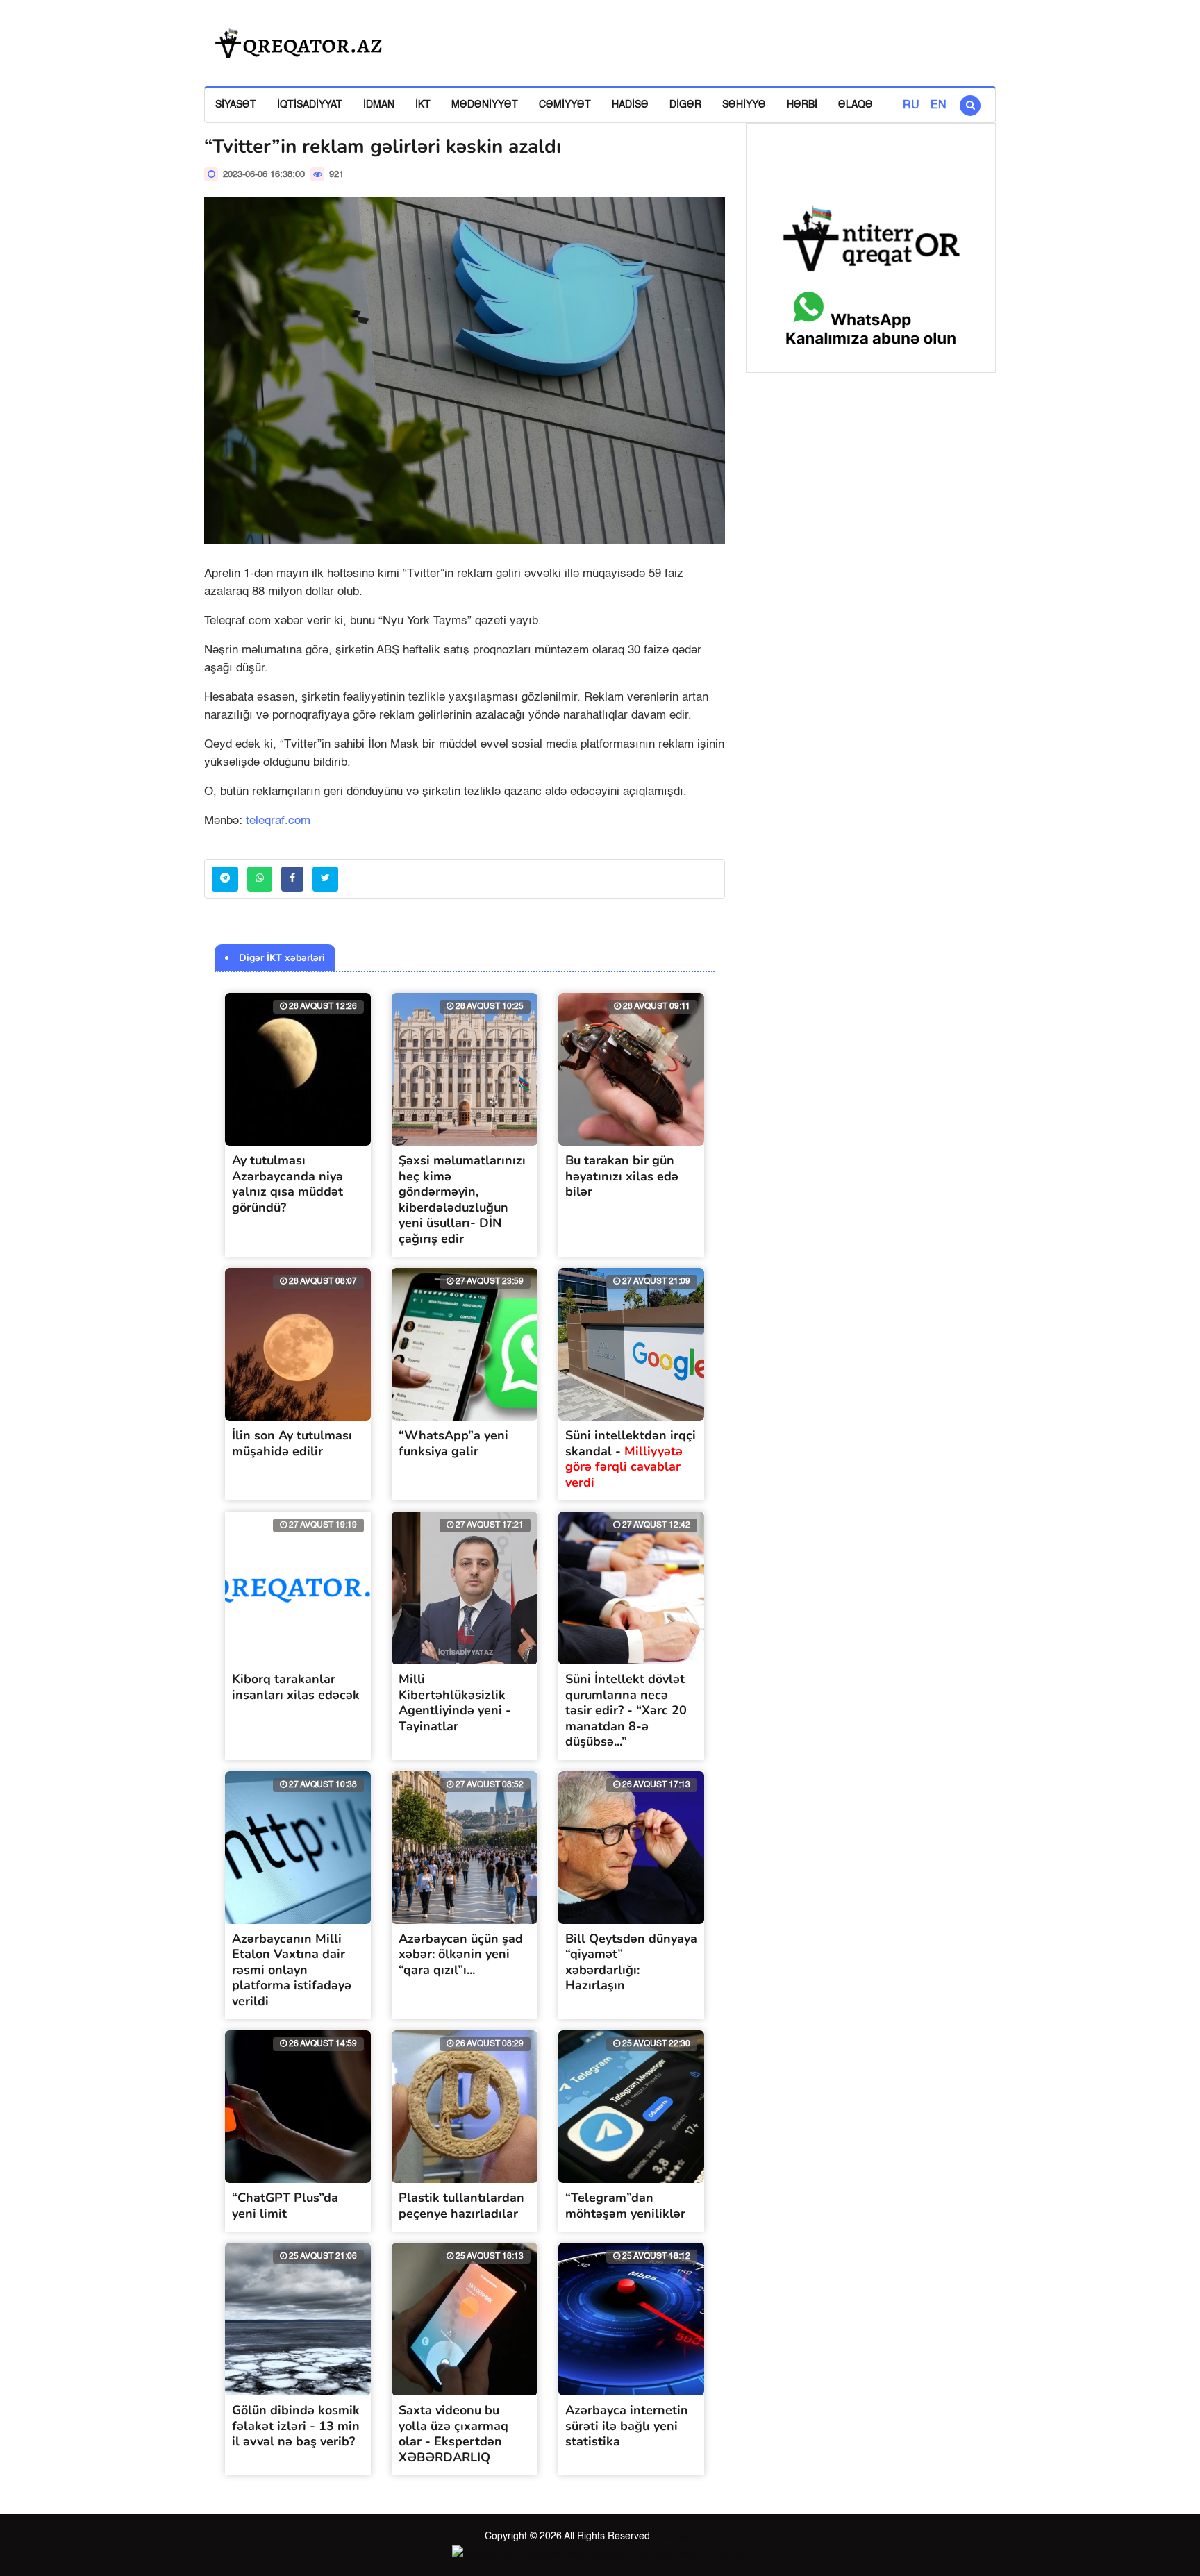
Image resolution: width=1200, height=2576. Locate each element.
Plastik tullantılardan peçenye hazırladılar (461, 2206)
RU (911, 106)
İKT (423, 105)
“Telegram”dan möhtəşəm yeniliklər (625, 2206)
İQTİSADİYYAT (310, 105)
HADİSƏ (630, 105)
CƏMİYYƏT (565, 105)
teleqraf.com (278, 821)
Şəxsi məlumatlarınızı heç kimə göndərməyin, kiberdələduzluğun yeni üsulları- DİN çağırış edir (462, 1199)
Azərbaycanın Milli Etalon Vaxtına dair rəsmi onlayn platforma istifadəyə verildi (292, 1970)
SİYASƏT (236, 105)
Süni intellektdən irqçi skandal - (631, 1459)
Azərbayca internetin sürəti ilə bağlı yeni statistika (627, 2426)
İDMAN (379, 105)
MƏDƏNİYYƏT (485, 105)
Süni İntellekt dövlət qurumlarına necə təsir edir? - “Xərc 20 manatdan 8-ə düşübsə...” (626, 1710)
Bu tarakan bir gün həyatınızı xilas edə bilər (622, 1176)
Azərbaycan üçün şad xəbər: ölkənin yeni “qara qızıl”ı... (461, 1954)
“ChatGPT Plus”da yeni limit (285, 2206)
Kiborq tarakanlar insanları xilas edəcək (296, 1687)
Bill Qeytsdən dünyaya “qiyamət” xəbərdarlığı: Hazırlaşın (631, 1962)
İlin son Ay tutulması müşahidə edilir (292, 1443)
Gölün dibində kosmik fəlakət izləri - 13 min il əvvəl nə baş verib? (296, 2426)
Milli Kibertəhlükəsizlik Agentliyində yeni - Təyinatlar (455, 1703)
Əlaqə (856, 105)
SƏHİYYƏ (744, 105)
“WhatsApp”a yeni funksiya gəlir (453, 1443)
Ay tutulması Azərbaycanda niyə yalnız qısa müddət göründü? (287, 1184)
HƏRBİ (802, 105)
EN (939, 106)
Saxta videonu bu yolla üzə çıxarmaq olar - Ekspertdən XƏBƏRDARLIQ (453, 2434)
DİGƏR (685, 105)
